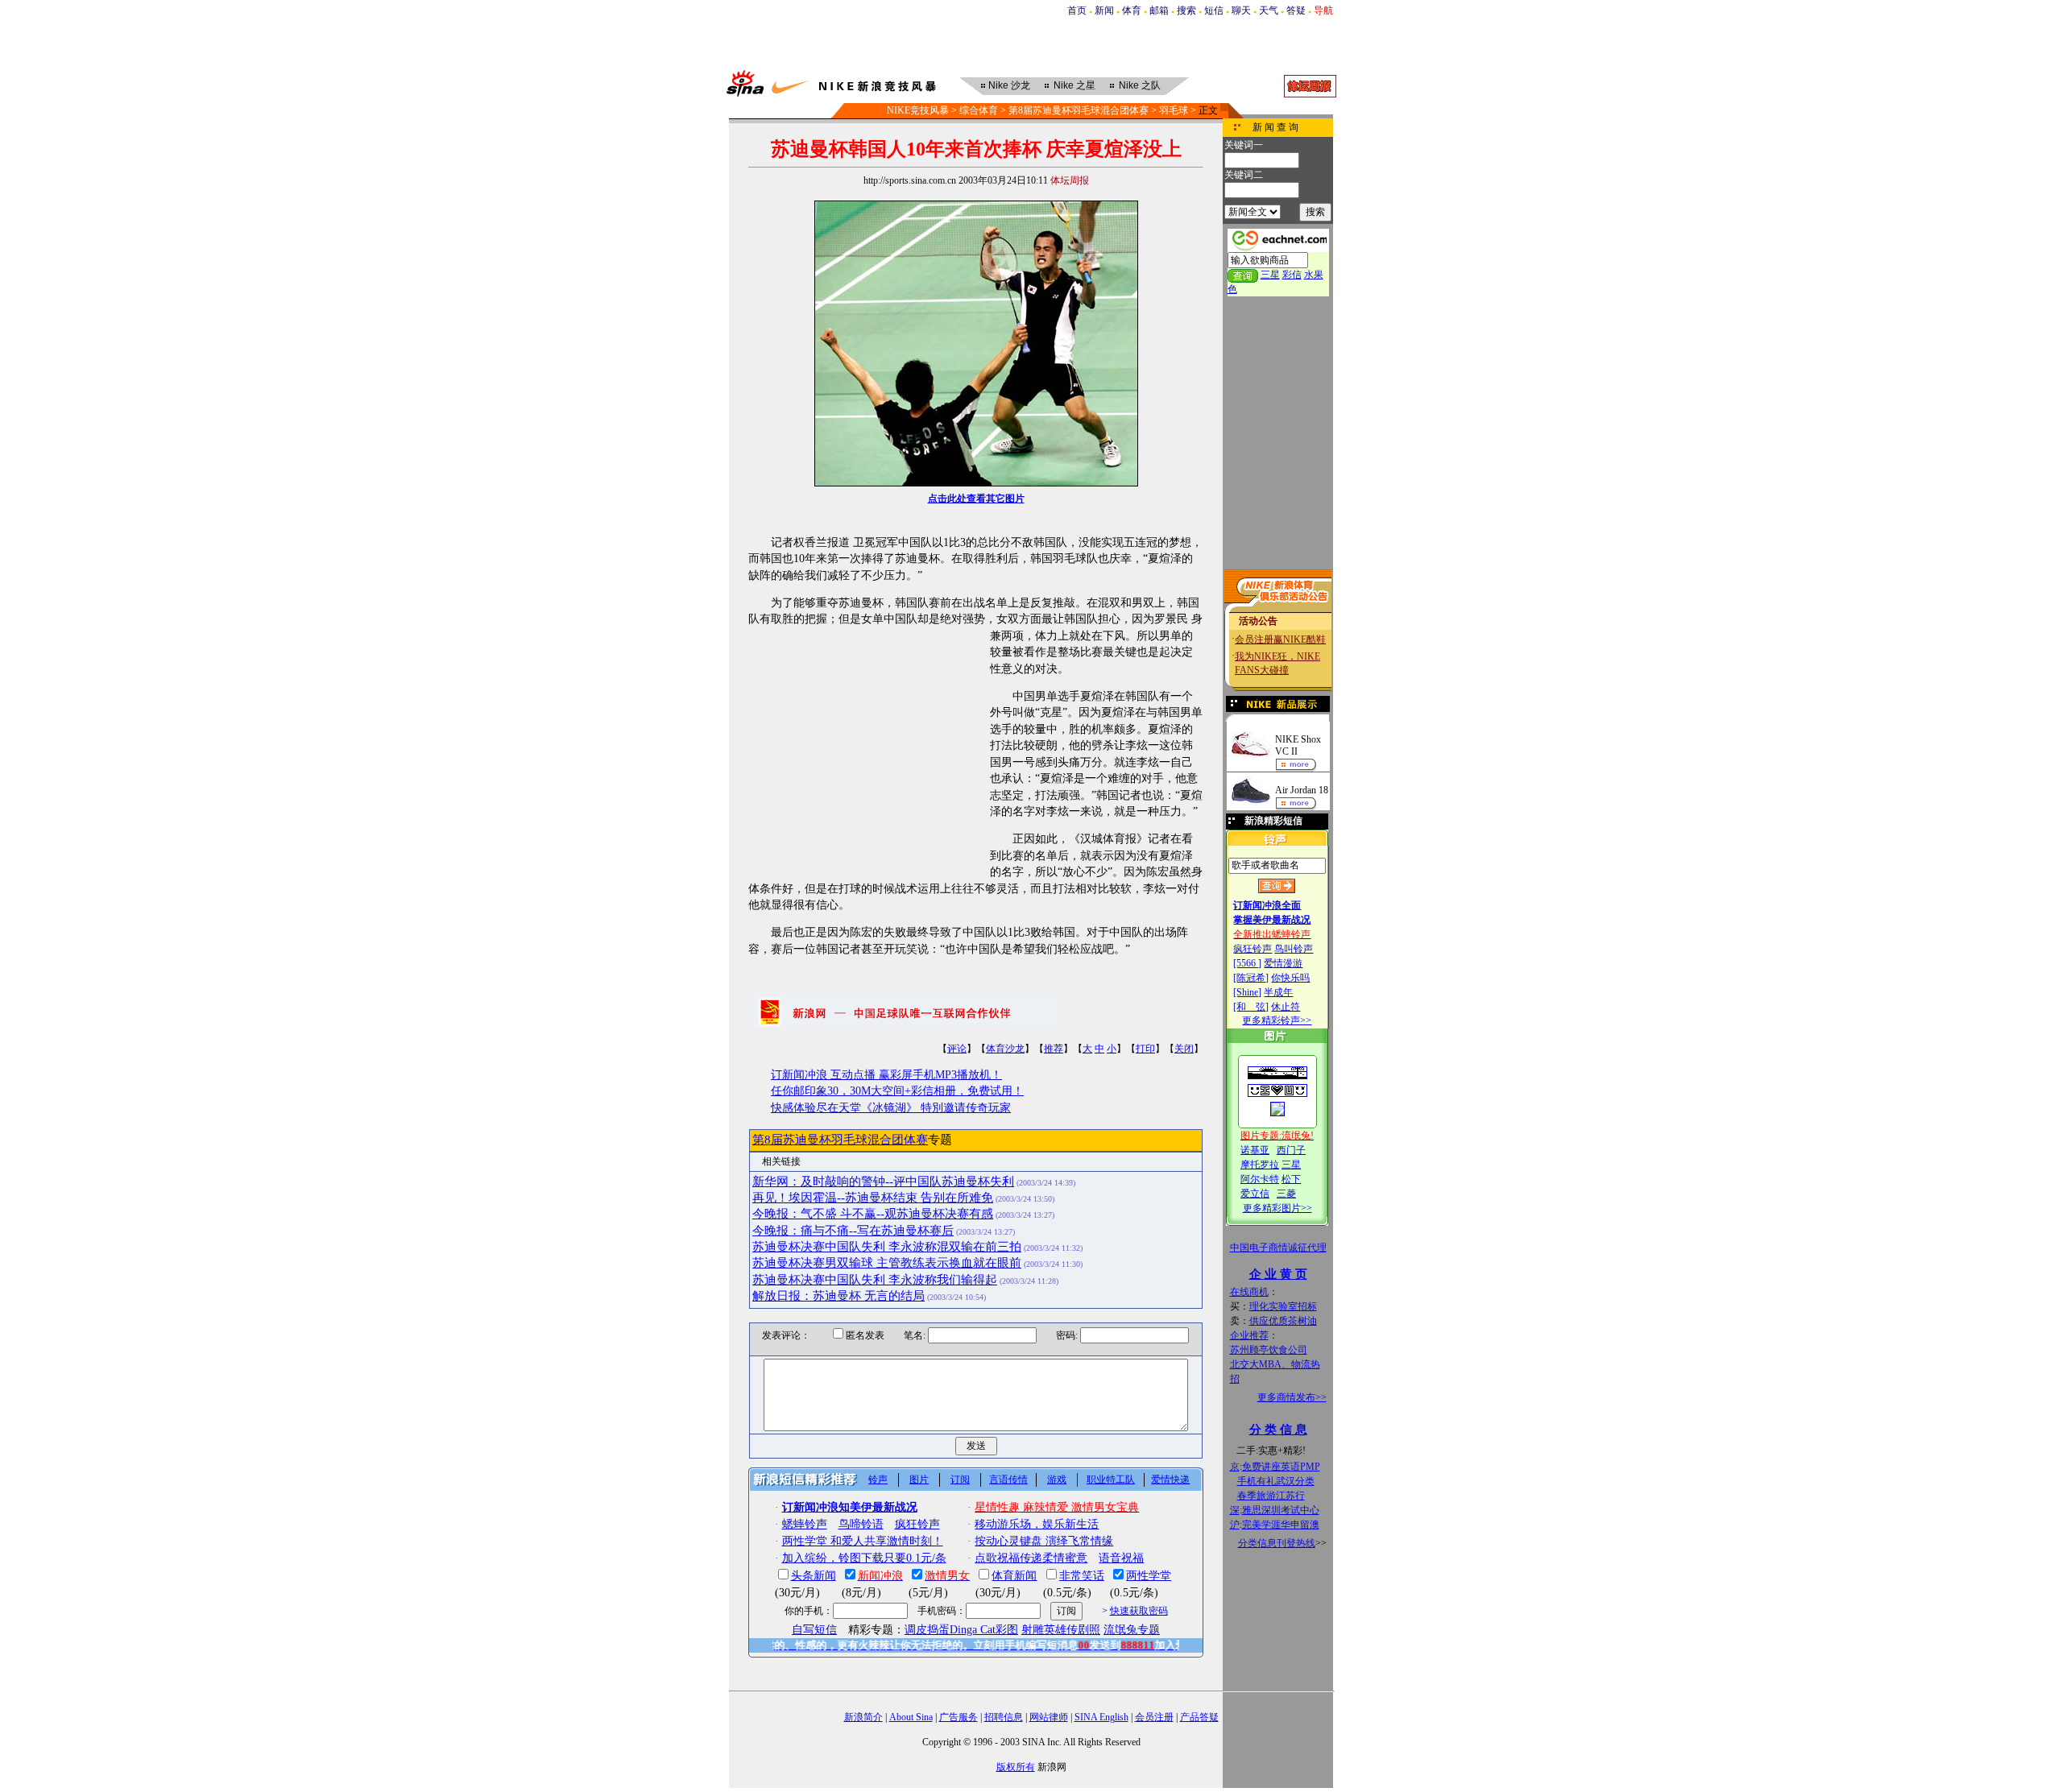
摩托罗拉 (1260, 1165)
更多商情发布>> (1292, 1397)
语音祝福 (1121, 1558)
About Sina (911, 1717)
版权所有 (1016, 1767)
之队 (1140, 85)
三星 (1270, 275)
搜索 (1186, 10)
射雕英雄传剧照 (1061, 1630)
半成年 (1278, 992)
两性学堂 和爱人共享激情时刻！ (863, 1541)
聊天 (1241, 10)
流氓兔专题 (1132, 1630)
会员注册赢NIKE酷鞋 (1280, 639)
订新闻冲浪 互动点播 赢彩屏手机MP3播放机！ (886, 1075)
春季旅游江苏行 (1271, 1496)
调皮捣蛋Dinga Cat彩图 (961, 1630)
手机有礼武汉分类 (1276, 1481)
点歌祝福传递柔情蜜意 (1031, 1558)
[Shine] (1247, 992)
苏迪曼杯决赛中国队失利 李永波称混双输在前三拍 (887, 1247)
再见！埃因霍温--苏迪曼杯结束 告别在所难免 (873, 1198)
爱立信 (1255, 1194)
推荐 (1054, 1049)
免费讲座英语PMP (1281, 1467)
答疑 (1296, 10)
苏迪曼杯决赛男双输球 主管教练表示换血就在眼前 (887, 1263)
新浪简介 (863, 1717)
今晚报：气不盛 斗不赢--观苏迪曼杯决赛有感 (873, 1214)
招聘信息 (1004, 1717)
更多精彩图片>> (1277, 1208)
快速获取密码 (1139, 1611)
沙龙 (1009, 85)
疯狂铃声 (1253, 949)
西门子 (1291, 1150)
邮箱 (1159, 10)
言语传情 (1008, 1480)
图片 (919, 1480)
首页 (1077, 10)
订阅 (960, 1480)
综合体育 (979, 110)
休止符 (1286, 1007)
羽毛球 (1174, 110)
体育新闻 (1014, 1576)
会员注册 (1154, 1717)
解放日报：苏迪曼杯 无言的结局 (838, 1296)
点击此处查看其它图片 (976, 499)
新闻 (1104, 10)
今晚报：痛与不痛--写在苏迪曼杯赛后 (853, 1231)
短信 (1214, 10)
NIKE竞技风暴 (918, 110)
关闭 (1184, 1049)
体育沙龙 (1005, 1049)
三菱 (1286, 1194)
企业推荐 (1249, 1335)
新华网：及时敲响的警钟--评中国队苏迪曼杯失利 (883, 1182)
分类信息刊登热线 (1277, 1543)
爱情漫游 (1283, 963)
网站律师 (1049, 1717)
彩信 (1292, 275)
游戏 (1057, 1480)
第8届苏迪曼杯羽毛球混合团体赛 (1079, 110)
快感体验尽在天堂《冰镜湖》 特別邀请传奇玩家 (891, 1108)
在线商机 (1249, 1292)
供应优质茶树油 (1283, 1321)
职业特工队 (1111, 1480)
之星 (1074, 85)
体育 (1132, 10)
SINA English (1101, 1717)
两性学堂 (1149, 1576)
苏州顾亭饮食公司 (1269, 1350)
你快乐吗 (1290, 978)
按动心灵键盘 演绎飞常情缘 (1044, 1541)
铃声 (878, 1480)
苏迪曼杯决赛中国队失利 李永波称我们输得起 (875, 1280)
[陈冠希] (1251, 978)
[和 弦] (1251, 1007)
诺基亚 (1255, 1150)
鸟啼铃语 (861, 1524)
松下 (1291, 1179)
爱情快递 (1170, 1480)
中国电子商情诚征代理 (1278, 1248)
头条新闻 (814, 1576)
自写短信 (814, 1630)
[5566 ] (1247, 963)
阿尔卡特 (1260, 1179)
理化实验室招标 (1283, 1306)
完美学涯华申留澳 (1281, 1525)
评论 (957, 1049)
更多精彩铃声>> (1277, 1020)
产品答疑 (1199, 1717)
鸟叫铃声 (1294, 949)
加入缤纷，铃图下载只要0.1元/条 (864, 1558)
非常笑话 (1082, 1576)
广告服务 (959, 1717)
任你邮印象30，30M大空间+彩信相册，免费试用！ (897, 1091)
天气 (1269, 10)
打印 (1145, 1049)
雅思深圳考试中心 (1281, 1510)
